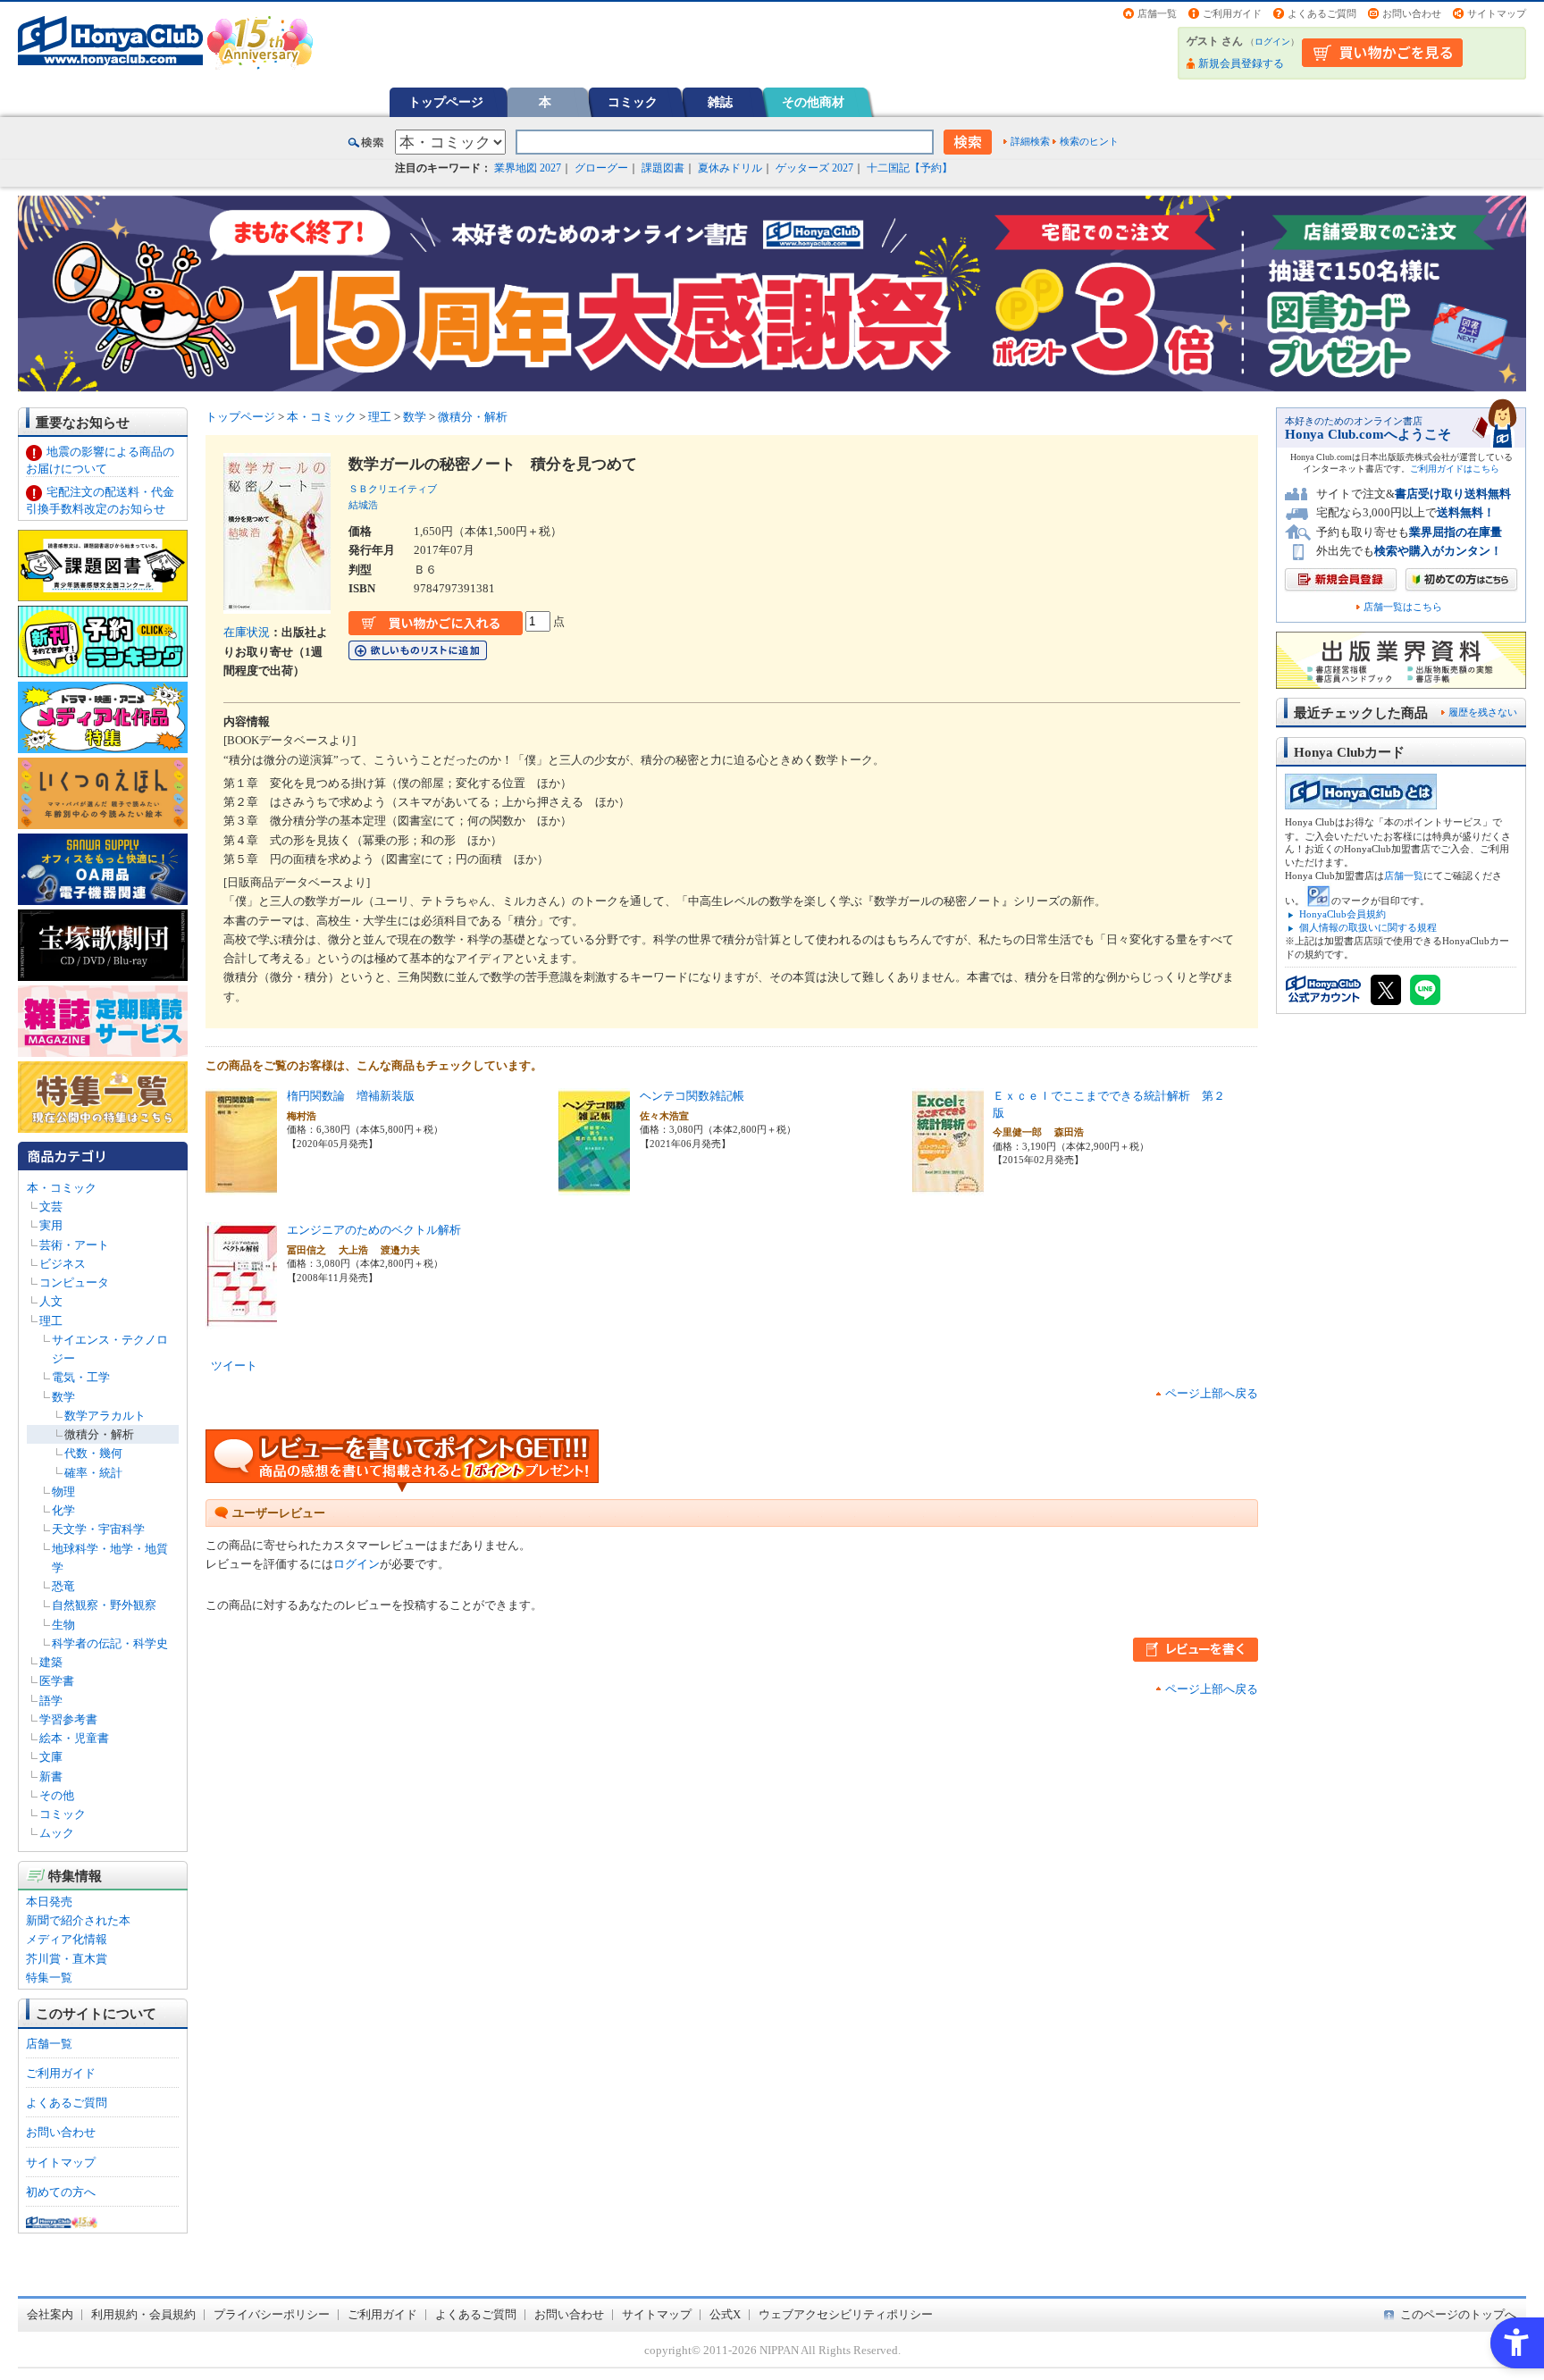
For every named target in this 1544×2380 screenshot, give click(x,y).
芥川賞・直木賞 (67, 1959)
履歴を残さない (1483, 712)
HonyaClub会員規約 (1343, 914)
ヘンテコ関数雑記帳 (692, 1096)
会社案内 (50, 2314)
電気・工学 (81, 1377)
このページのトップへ (1458, 2314)
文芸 (51, 1207)
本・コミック (62, 1188)
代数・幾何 (93, 1453)
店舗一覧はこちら (1403, 607)
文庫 (51, 1757)
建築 (51, 1662)
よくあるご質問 (1322, 13)
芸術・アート (74, 1245)
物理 (63, 1492)
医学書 (57, 1681)
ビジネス (63, 1264)
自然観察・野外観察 (104, 1605)
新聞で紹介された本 (78, 1920)
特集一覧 (49, 1978)
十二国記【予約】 (910, 168)
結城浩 (363, 505)
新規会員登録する (1241, 63)
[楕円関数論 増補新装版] (241, 1186)
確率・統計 (93, 1473)
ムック (57, 1833)
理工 (51, 1321)
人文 (51, 1301)
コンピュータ (74, 1282)
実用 (51, 1225)
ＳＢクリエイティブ (393, 489)
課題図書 (663, 168)
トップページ (446, 102)
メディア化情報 (67, 1939)
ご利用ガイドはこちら (1455, 469)
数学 (63, 1397)
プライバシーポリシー (272, 2314)
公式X (725, 2314)
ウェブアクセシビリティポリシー (846, 2314)
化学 (63, 1510)
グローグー (601, 168)
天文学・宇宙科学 (98, 1529)
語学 (51, 1701)
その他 (57, 1795)
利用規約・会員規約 (143, 2314)
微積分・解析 (99, 1434)
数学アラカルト (105, 1416)
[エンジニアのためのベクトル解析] (241, 1320)
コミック (633, 102)
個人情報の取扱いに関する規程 (1368, 927)
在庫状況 (247, 632)
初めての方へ (61, 2192)
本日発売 (49, 1902)
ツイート (234, 1366)
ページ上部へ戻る (1212, 1393)
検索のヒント (1089, 141)
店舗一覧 (1157, 13)
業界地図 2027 (528, 168)
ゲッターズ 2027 (814, 168)
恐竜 (63, 1586)
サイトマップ (1497, 13)
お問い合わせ (1412, 13)
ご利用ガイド (1232, 13)
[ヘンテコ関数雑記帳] (594, 1186)
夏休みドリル (730, 168)
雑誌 (720, 102)
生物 (63, 1625)
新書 (51, 1777)
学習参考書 (68, 1719)
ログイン (1272, 42)
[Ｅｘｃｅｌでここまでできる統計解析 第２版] (948, 1186)
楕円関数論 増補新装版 (351, 1096)
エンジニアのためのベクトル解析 (374, 1230)
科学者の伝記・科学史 (110, 1643)
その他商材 (813, 102)
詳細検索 (1030, 141)
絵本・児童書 (74, 1738)
